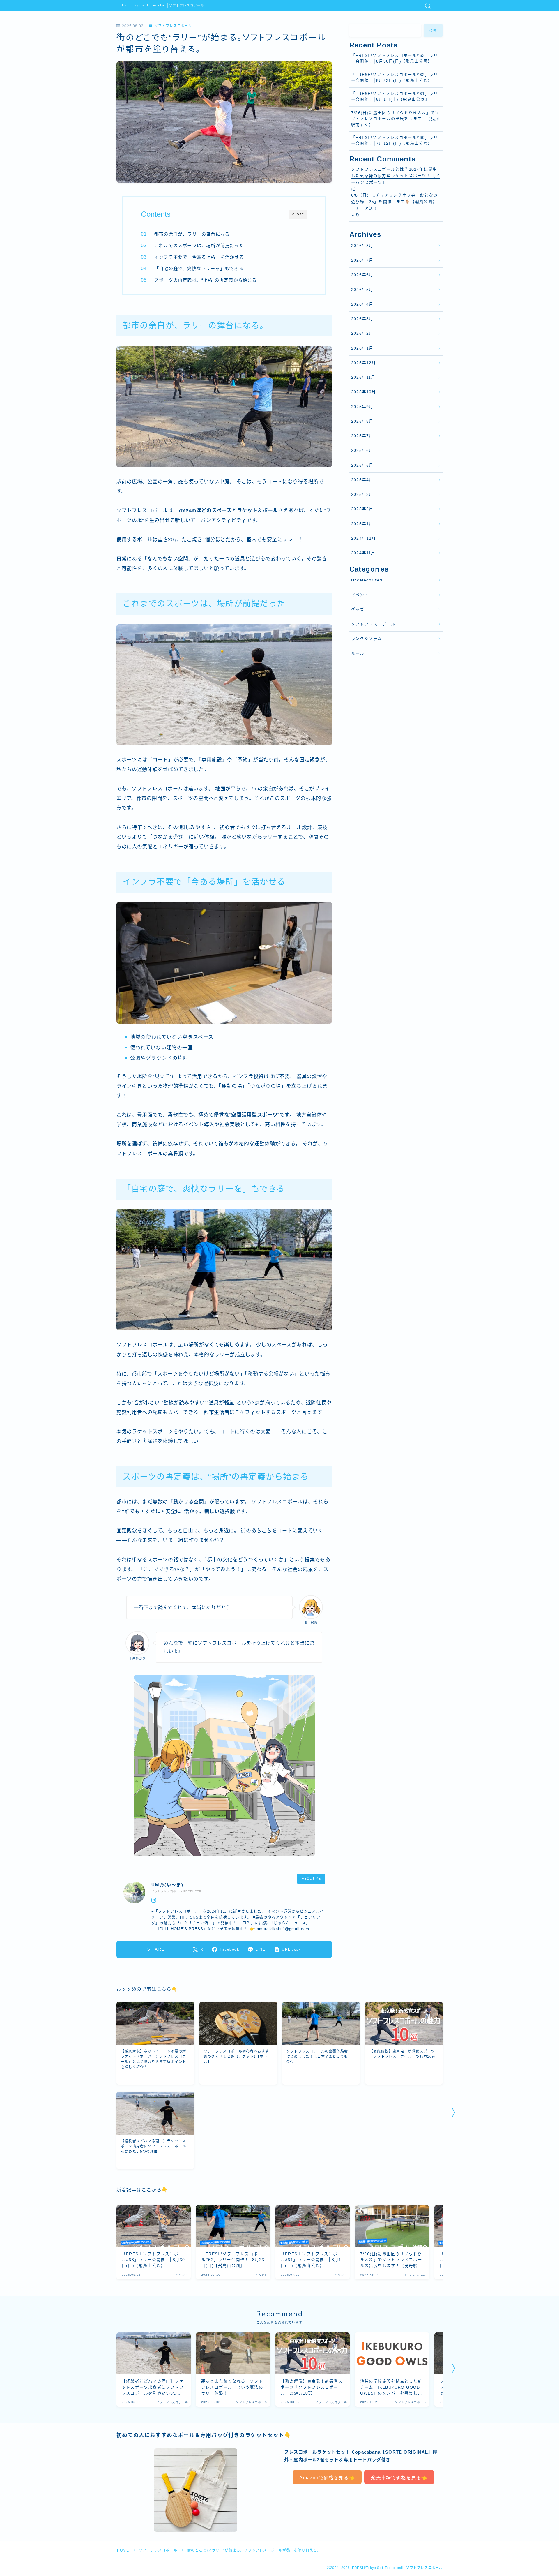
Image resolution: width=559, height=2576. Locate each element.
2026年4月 (362, 304)
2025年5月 (362, 465)
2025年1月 (362, 524)
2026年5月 (362, 290)
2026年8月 (362, 246)
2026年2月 (362, 333)
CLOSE (298, 214)
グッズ (358, 610)
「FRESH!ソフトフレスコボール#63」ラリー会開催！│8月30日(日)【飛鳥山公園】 (395, 58)
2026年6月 (362, 275)
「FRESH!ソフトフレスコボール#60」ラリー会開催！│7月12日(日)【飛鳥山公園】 (395, 141)
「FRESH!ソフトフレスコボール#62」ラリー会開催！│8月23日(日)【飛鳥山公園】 (395, 78)
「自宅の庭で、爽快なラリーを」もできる (199, 268)
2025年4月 (362, 480)
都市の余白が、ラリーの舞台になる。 (194, 234)
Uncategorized (367, 580)
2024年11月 (363, 553)
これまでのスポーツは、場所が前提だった (199, 245)
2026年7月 (362, 260)
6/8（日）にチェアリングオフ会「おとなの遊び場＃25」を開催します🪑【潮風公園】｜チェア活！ (394, 202)
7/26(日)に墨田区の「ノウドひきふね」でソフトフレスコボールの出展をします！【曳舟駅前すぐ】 (395, 119)
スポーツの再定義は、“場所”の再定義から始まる (206, 280)
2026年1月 (362, 348)
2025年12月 (364, 363)
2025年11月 (363, 377)
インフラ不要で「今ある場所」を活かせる (199, 257)
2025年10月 (364, 392)
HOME (123, 2550)
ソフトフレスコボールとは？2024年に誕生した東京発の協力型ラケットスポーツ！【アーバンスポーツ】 (395, 176)
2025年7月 (362, 436)
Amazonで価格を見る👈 (327, 2478)
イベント (360, 595)
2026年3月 (362, 319)
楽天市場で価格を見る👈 (399, 2478)
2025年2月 (362, 509)
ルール (358, 654)
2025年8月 (362, 421)
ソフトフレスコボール (173, 26)
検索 (433, 31)
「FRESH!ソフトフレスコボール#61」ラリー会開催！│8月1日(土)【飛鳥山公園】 (395, 97)
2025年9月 (362, 407)
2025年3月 (362, 494)
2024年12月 (364, 538)
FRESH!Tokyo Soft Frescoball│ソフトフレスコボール (161, 6)
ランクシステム (367, 639)
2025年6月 (362, 451)
